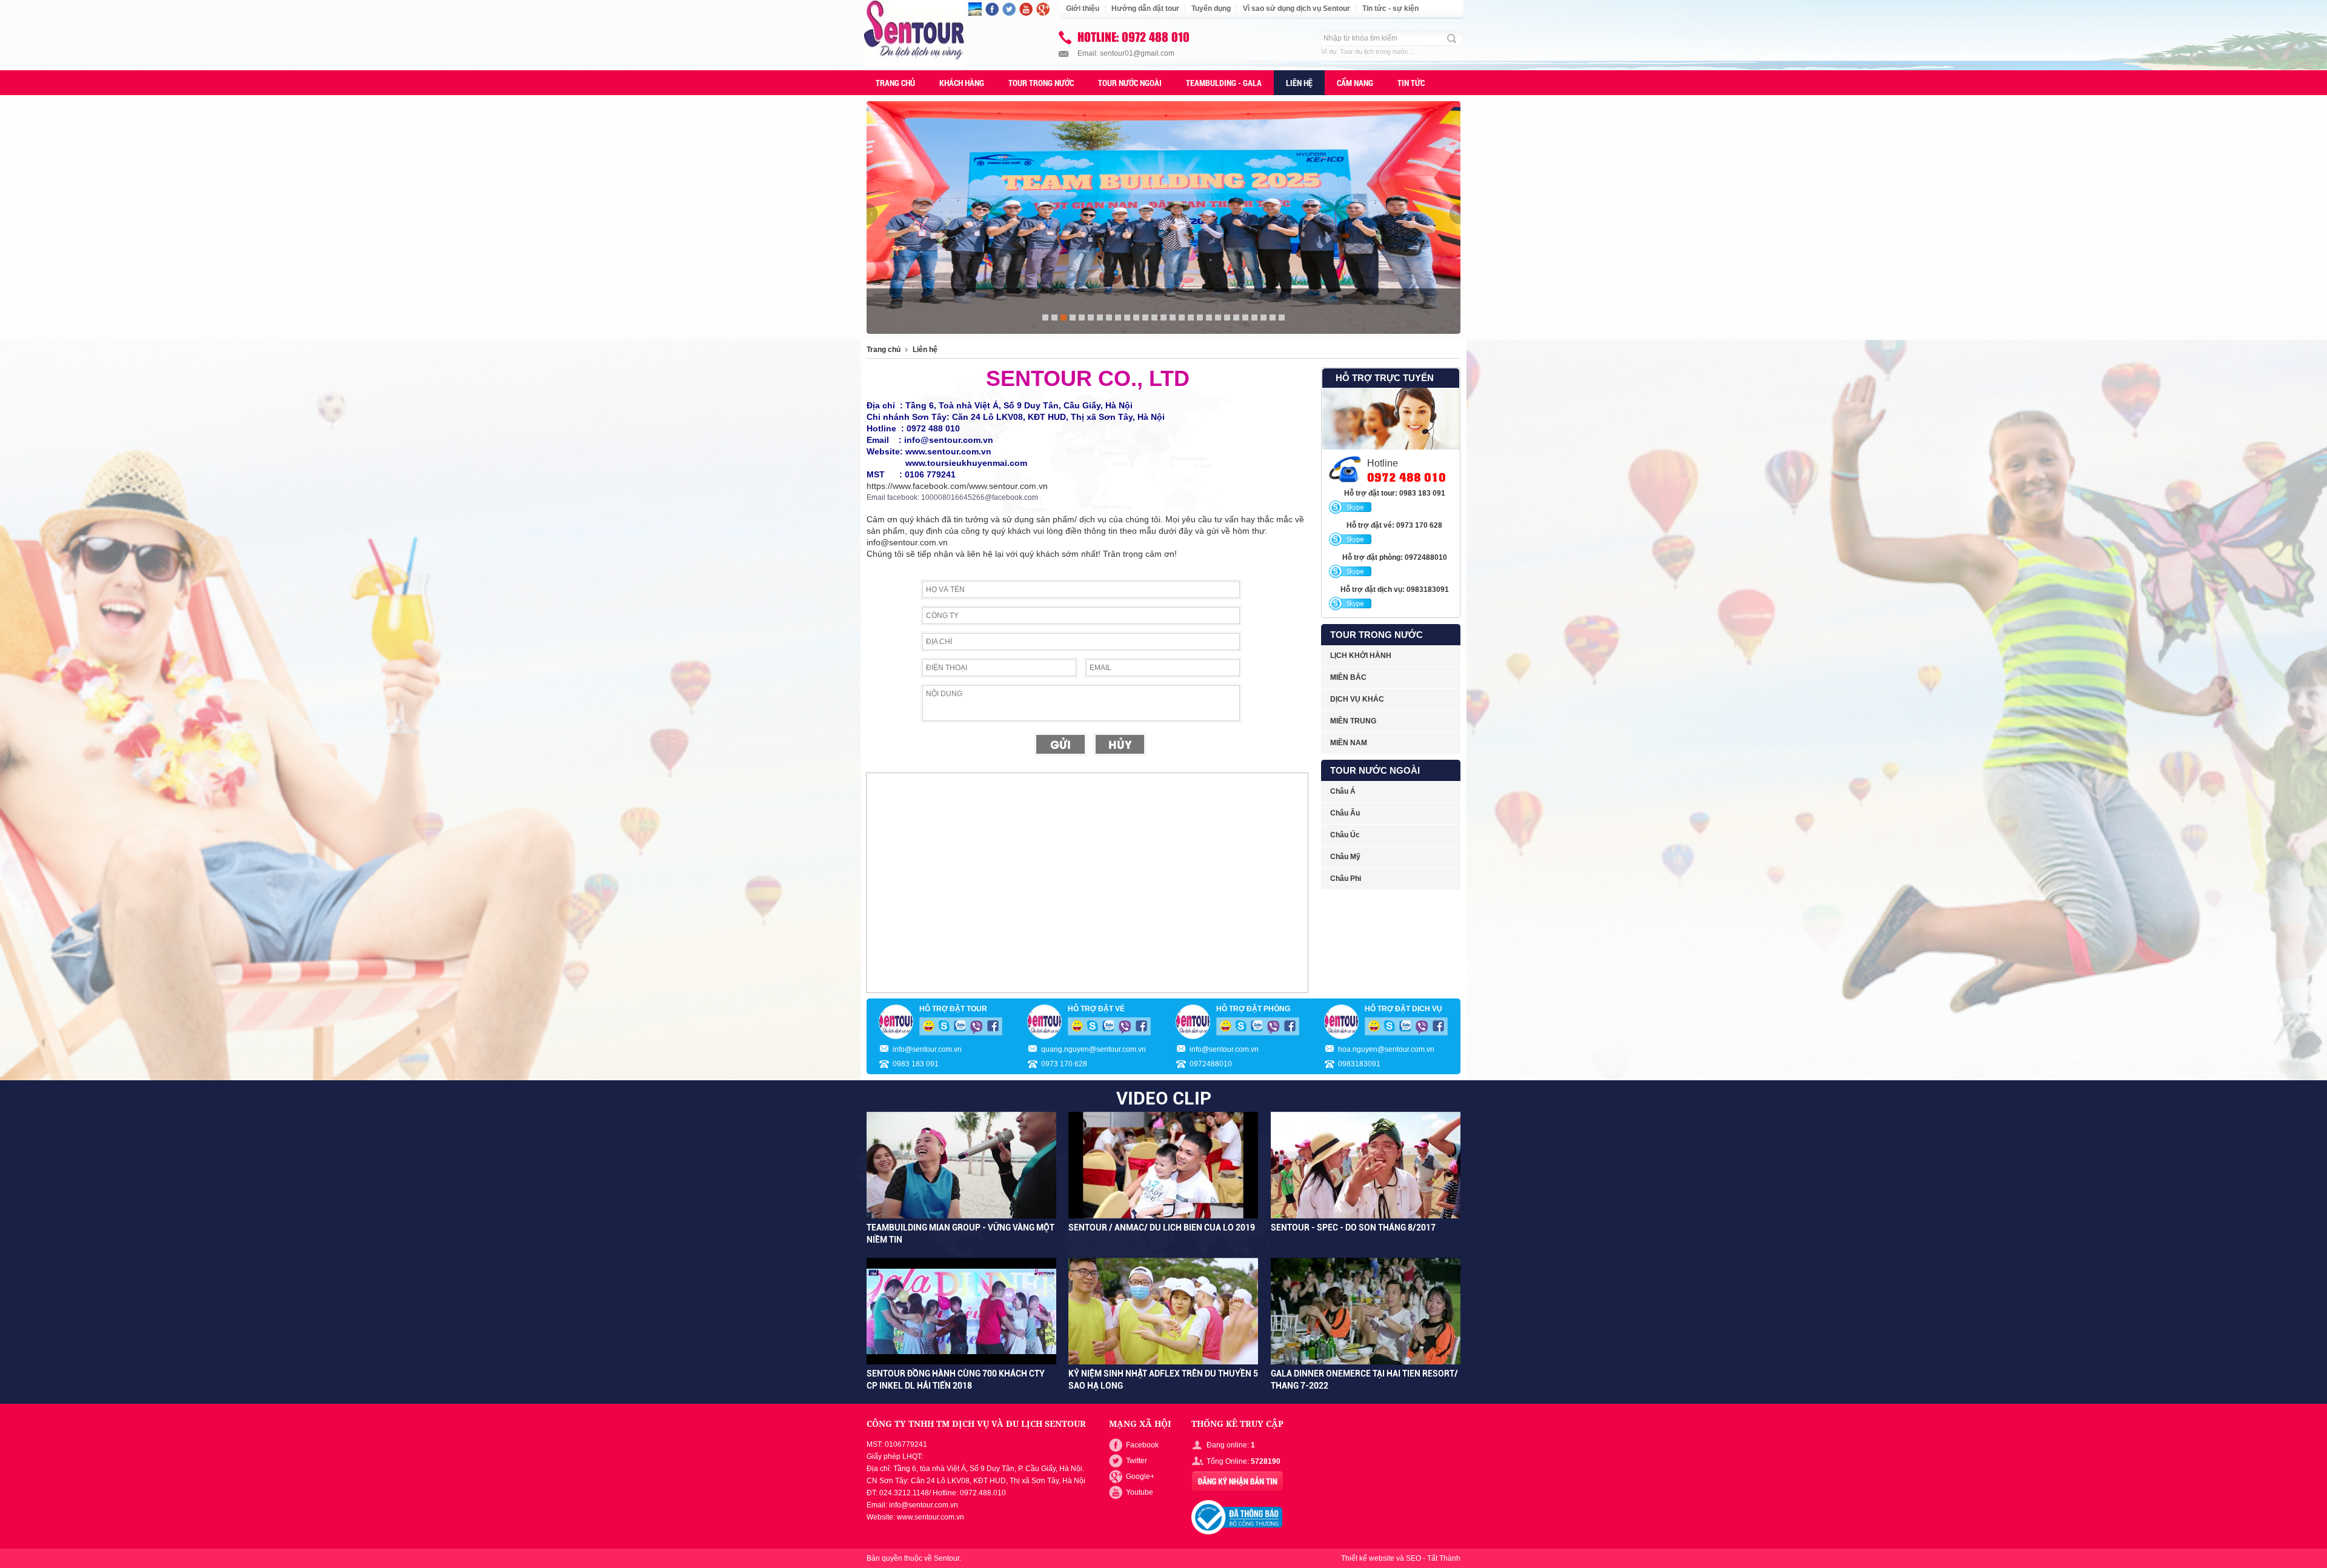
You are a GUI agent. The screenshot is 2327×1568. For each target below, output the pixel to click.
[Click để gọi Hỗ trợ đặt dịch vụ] (1350, 604)
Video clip (1164, 1098)
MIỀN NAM (1349, 743)
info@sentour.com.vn (927, 1049)
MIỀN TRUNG (1353, 721)
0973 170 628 (1064, 1064)
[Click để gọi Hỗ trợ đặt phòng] (1350, 572)
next (1455, 214)
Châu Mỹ (1345, 857)
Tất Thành (1444, 1558)
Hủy (1120, 744)
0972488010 (1211, 1064)
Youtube (1140, 1492)
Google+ (1140, 1477)
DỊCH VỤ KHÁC (1357, 699)
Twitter (1137, 1461)
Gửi (1060, 744)
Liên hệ (925, 350)
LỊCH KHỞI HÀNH (1361, 656)
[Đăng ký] (1237, 1481)
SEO (1413, 1558)
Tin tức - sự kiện (1390, 8)
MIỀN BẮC (1348, 677)
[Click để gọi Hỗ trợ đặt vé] (1350, 540)
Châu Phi (1346, 879)
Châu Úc (1345, 835)
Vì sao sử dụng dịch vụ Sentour (1297, 8)
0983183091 (1359, 1064)
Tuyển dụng (1211, 8)
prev (872, 214)
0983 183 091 (916, 1064)
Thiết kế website (1368, 1558)
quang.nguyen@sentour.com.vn (1094, 1049)
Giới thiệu (1083, 8)
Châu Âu (1345, 813)
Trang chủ (884, 350)
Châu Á (1343, 791)
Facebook (1142, 1445)
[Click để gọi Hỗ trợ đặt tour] (1350, 508)
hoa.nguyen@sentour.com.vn (1386, 1049)
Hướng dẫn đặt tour (1145, 8)
